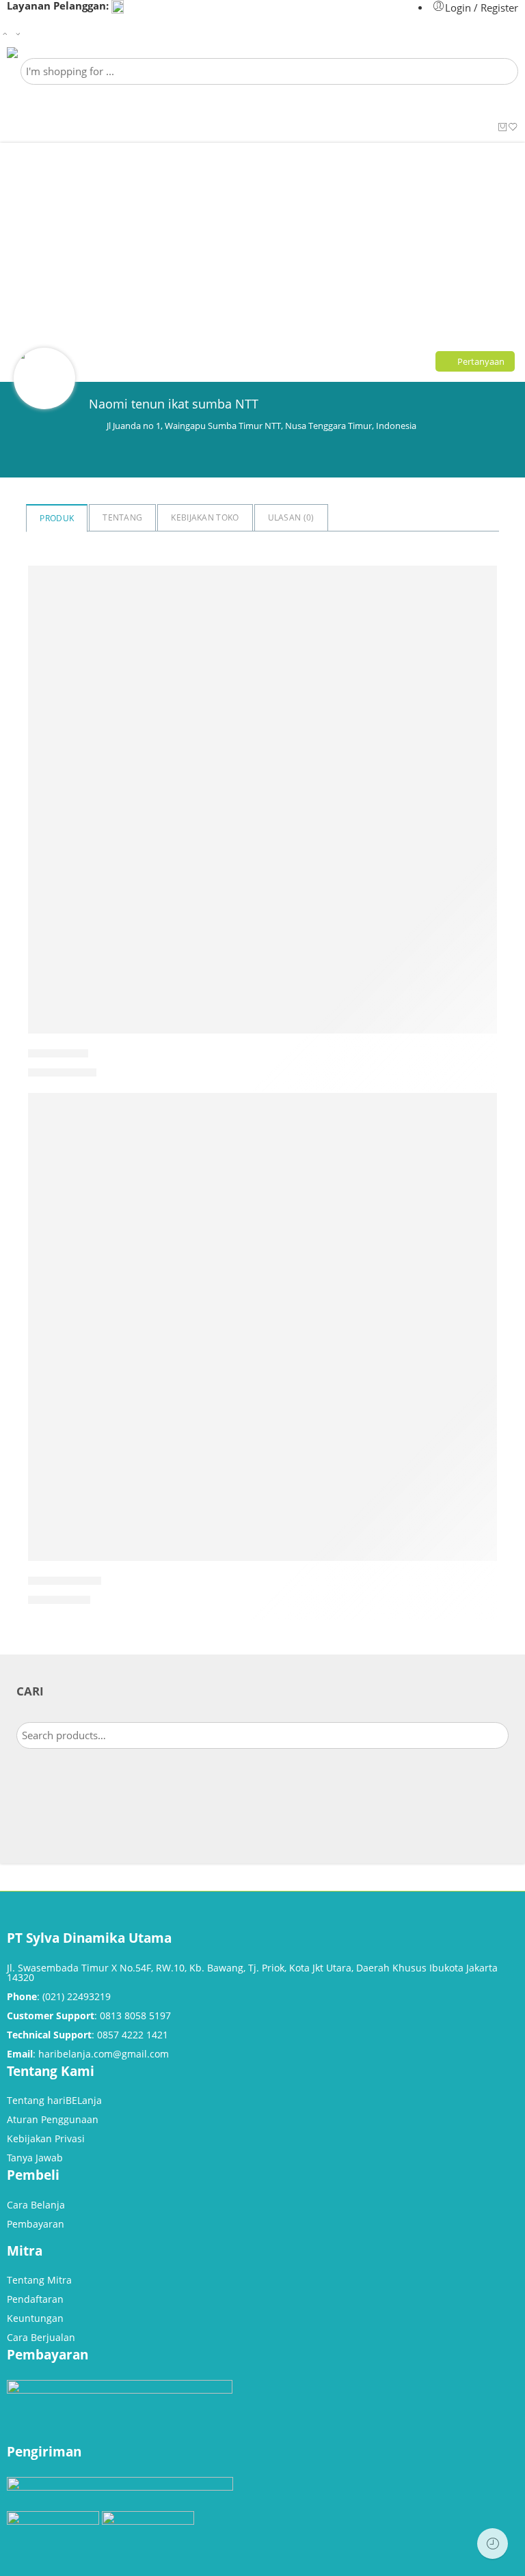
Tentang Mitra (39, 2280)
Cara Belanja (36, 2205)
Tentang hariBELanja (54, 2100)
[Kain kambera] (262, 1327)
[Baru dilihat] (493, 2544)
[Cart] (503, 128)
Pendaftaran (35, 2299)
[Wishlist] (513, 128)
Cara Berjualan (41, 2337)
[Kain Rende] (262, 800)
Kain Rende (58, 1053)
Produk (57, 518)
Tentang (122, 517)
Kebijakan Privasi (46, 2138)
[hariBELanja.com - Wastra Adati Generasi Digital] (52, 53)
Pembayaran (36, 2224)
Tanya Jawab (35, 2158)
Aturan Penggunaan (53, 2119)
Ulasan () (291, 517)
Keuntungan (35, 2318)
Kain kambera (65, 1581)
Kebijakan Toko (205, 517)
